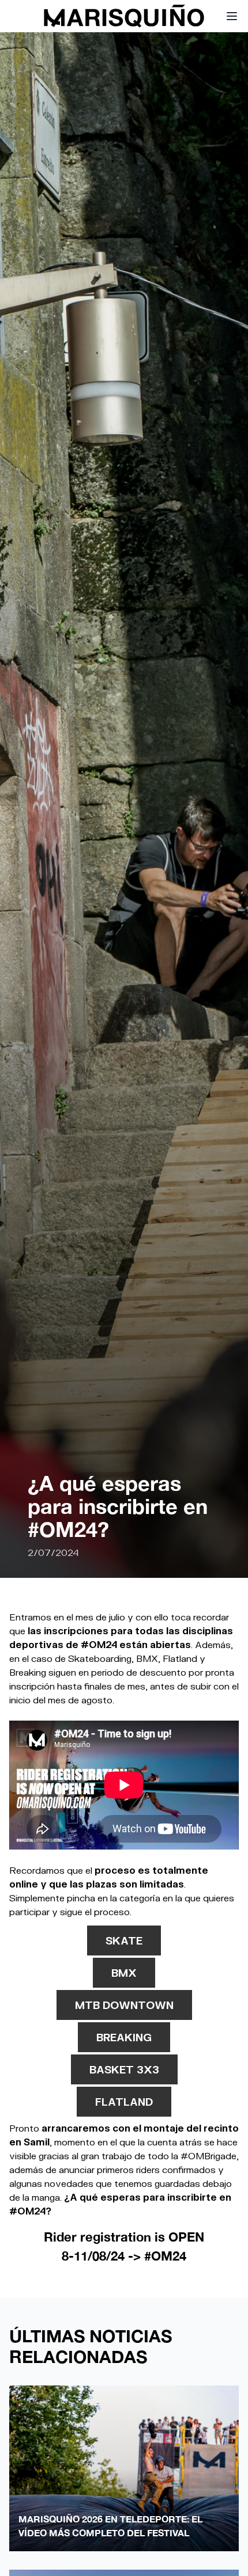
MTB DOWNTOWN (124, 2005)
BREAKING (124, 2037)
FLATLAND (124, 2102)
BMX (124, 1973)
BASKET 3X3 (124, 2069)
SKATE (124, 1940)
